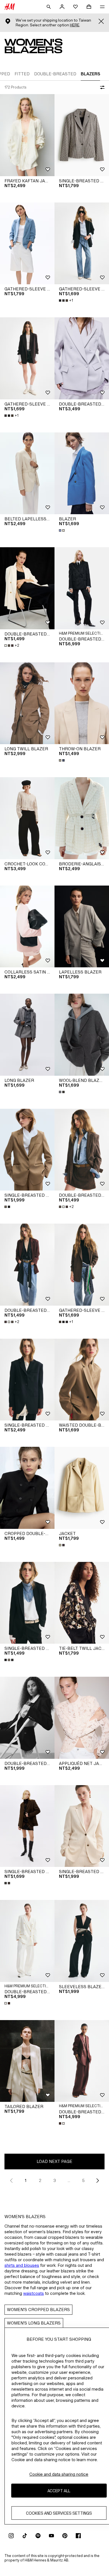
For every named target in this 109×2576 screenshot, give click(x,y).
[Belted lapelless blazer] (27, 473)
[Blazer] (82, 473)
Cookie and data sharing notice (59, 2474)
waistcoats (34, 2293)
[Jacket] (82, 1488)
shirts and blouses (22, 2265)
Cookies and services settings (59, 2513)
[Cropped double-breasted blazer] (27, 1488)
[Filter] (101, 87)
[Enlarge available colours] (62, 530)
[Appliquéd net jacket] (82, 1718)
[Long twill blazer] (27, 703)
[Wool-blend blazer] (82, 1035)
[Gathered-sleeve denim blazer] (27, 244)
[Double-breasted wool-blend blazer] (82, 588)
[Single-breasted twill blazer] (27, 1380)
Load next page (54, 2161)
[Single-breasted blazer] (82, 135)
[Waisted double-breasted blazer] (82, 1380)
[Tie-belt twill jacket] (82, 1603)
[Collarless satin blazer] (27, 927)
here (75, 25)
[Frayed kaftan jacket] (27, 135)
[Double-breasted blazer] (82, 358)
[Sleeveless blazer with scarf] (82, 1941)
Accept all (59, 2491)
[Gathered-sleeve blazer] (82, 244)
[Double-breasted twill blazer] (27, 1718)
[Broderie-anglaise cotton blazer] (82, 818)
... (69, 2180)
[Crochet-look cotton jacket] (27, 818)
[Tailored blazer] (27, 2061)
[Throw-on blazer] (82, 703)
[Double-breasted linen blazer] (27, 1941)
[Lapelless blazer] (82, 927)
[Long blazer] (27, 1035)
